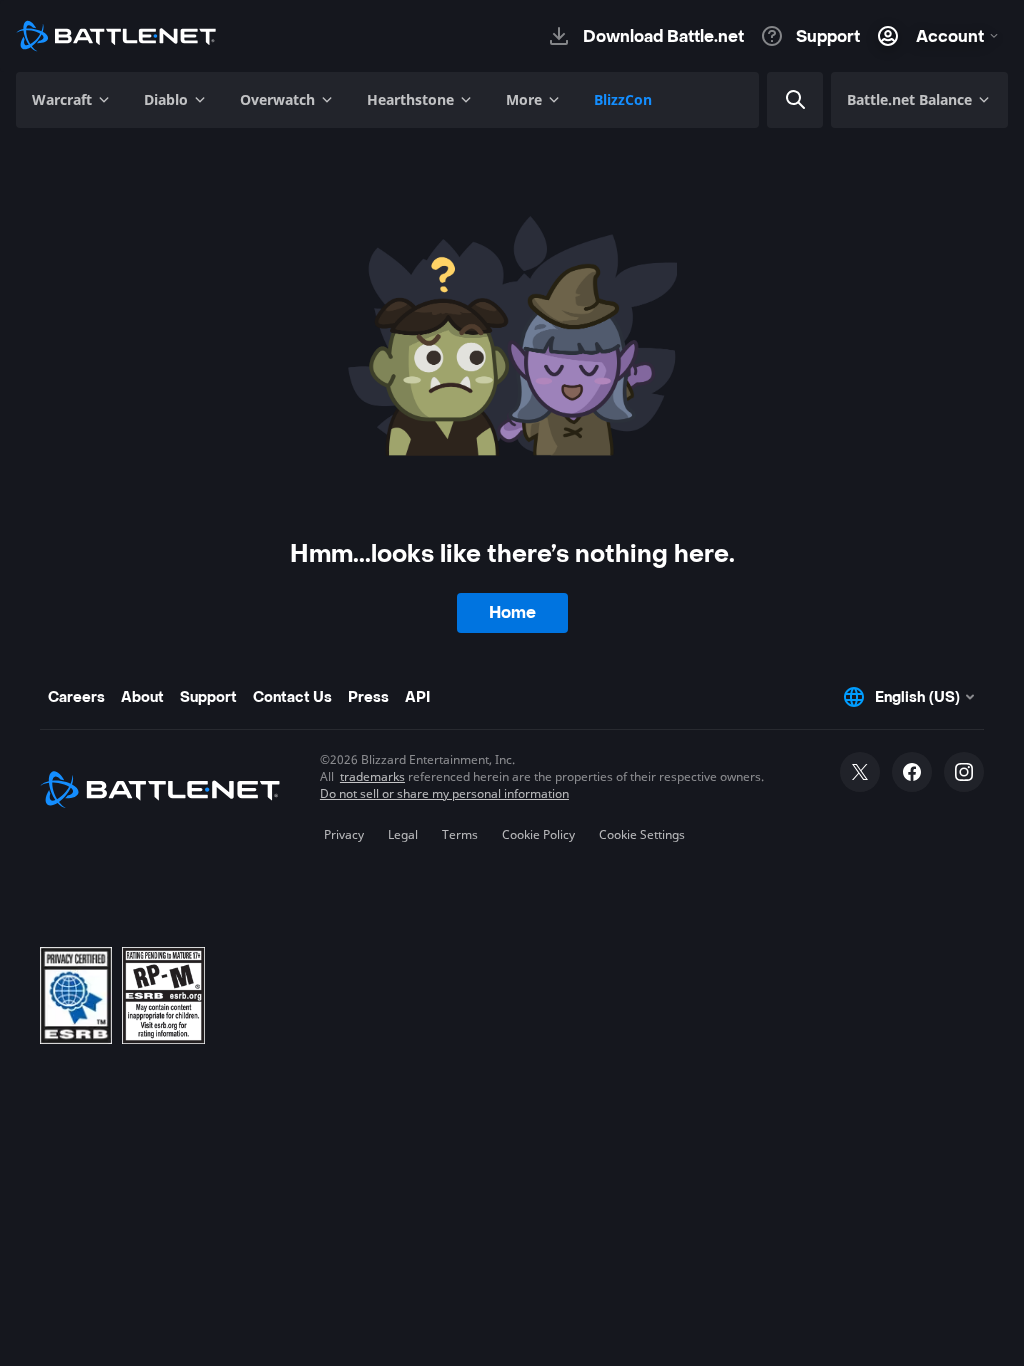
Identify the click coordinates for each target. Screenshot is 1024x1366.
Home (512, 612)
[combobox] (824, 100)
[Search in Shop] (796, 100)
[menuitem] (72, 100)
